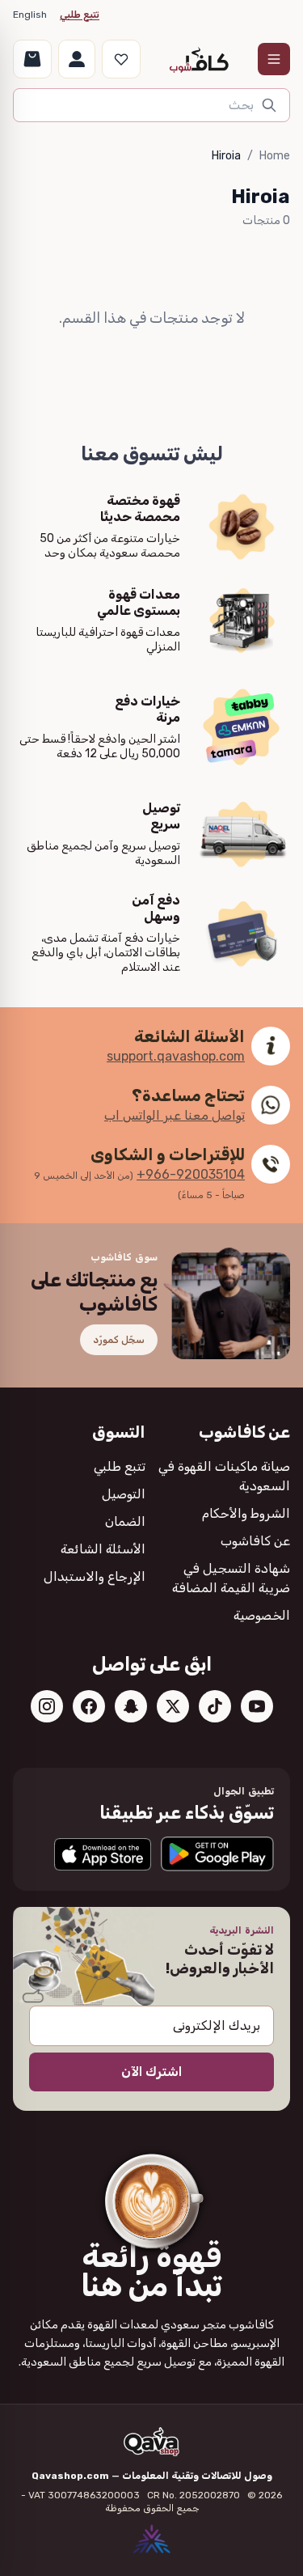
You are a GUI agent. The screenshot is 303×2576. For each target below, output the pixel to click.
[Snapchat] (131, 1706)
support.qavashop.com (176, 1056)
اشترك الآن (151, 2072)
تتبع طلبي (80, 15)
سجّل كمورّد (119, 1340)
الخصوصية (262, 1615)
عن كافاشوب (255, 1541)
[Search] (269, 105)
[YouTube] (257, 1706)
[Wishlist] (121, 59)
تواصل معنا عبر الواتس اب (175, 1115)
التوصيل (124, 1494)
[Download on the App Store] (103, 1854)
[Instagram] (47, 1706)
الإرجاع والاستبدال (95, 1576)
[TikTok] (215, 1706)
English (30, 15)
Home (275, 156)
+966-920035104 (191, 1174)
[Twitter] (173, 1706)
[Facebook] (89, 1706)
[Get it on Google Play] (217, 1854)
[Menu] (274, 59)
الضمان (125, 1521)
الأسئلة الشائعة (103, 1549)
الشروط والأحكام (246, 1513)
